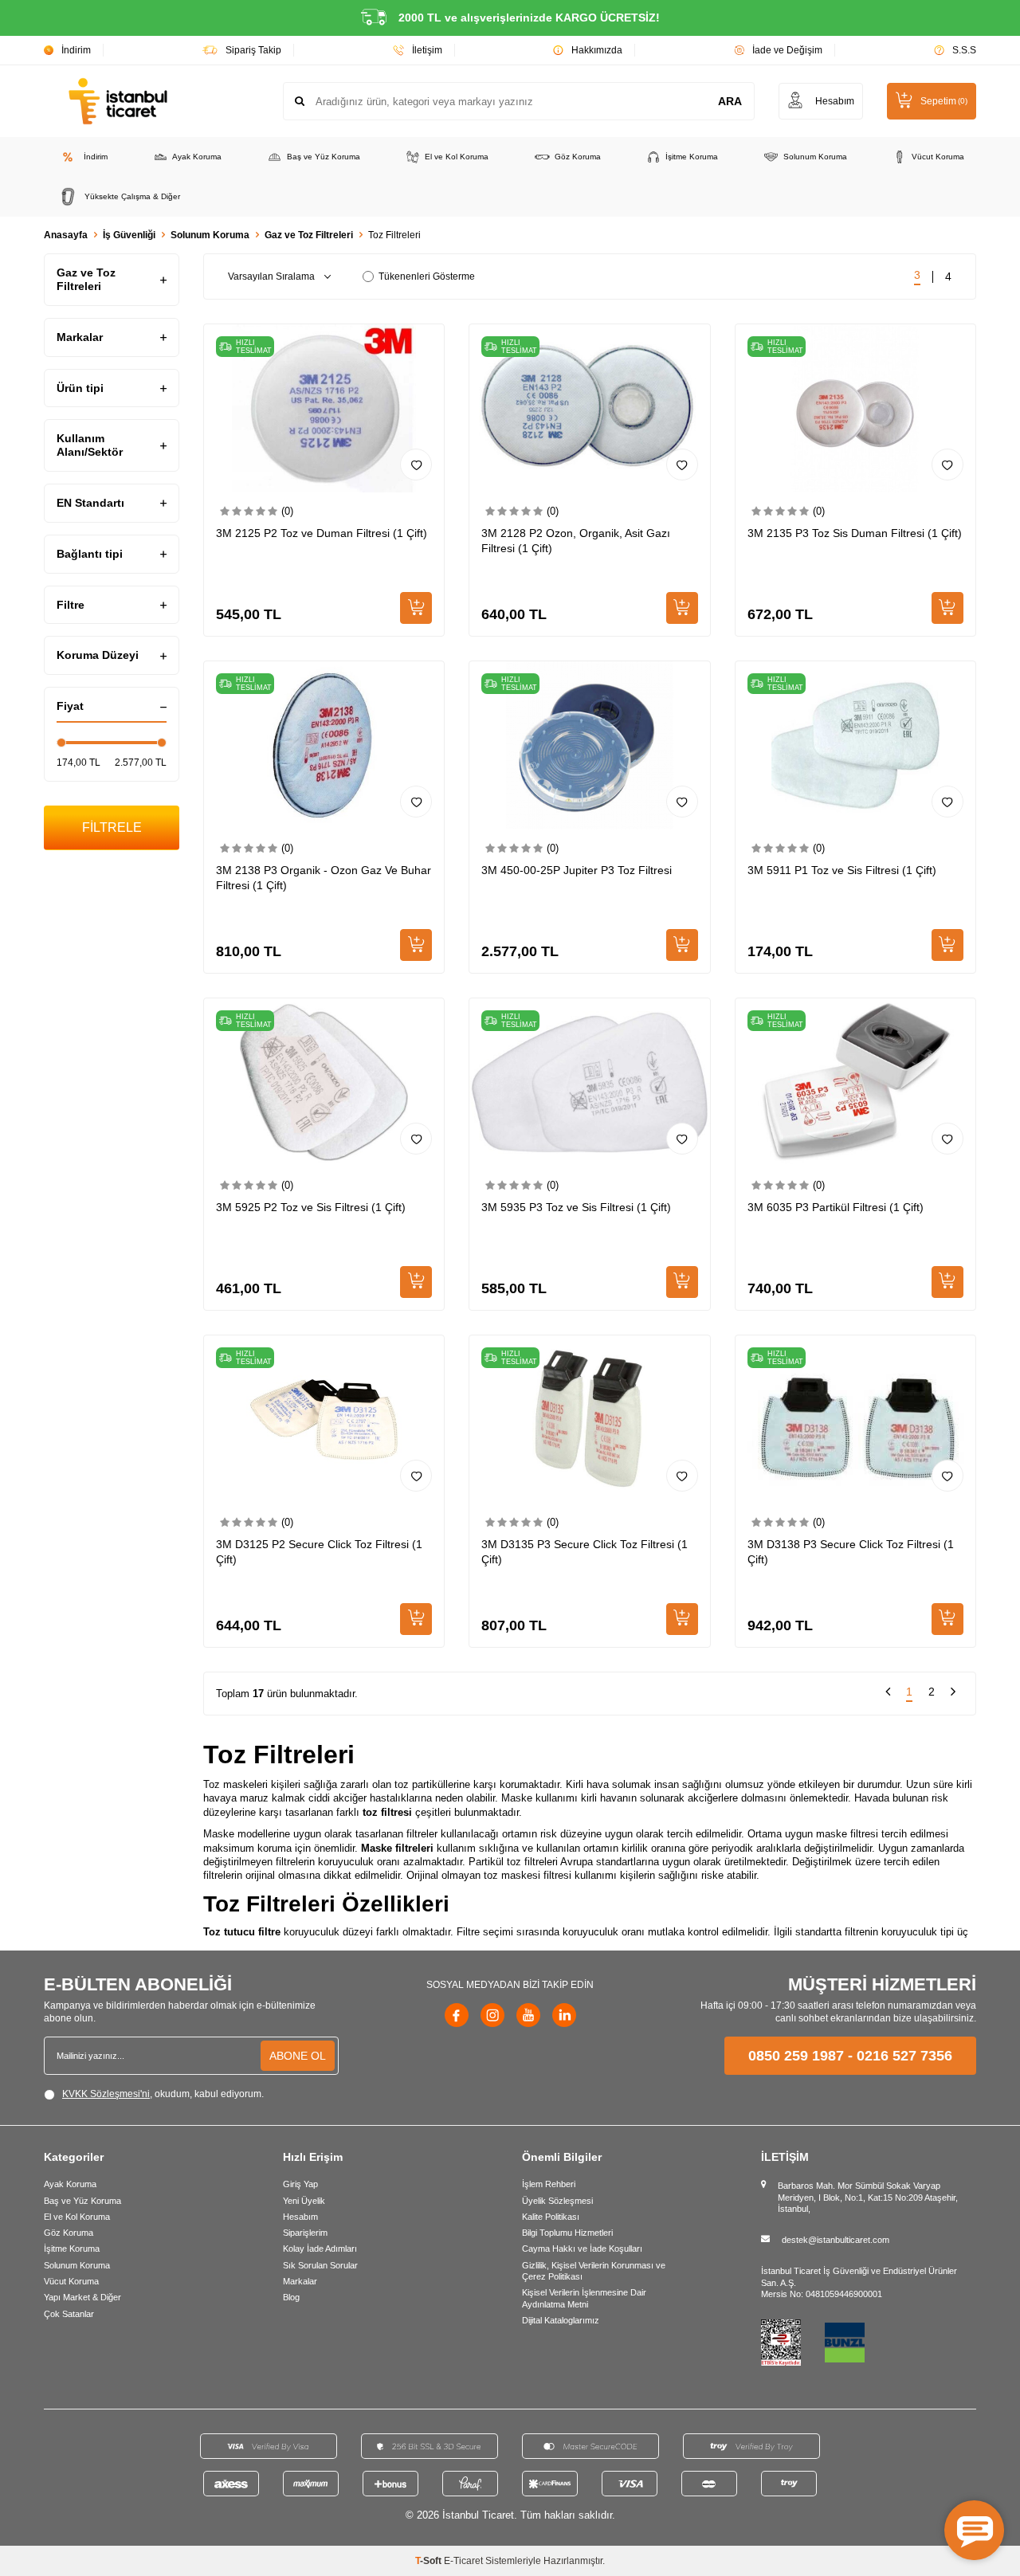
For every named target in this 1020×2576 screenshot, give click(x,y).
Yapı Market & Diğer (82, 2297)
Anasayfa (66, 235)
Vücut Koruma (938, 157)
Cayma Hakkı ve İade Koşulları (582, 2249)
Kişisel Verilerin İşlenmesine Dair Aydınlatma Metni (584, 2298)
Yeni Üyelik (304, 2201)
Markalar (300, 2281)
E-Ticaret (463, 2561)
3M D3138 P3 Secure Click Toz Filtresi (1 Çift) (851, 1552)
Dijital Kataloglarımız (561, 2320)
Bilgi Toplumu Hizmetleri (567, 2233)
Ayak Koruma (197, 157)
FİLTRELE (112, 827)
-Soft (430, 2561)
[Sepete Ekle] (416, 608)
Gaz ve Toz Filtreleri (309, 235)
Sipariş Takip (253, 50)
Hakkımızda (597, 50)
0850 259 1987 (796, 2056)
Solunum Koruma (815, 157)
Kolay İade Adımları (320, 2249)
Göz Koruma (578, 157)
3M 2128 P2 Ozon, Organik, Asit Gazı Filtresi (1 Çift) (576, 541)
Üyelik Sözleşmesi (557, 2201)
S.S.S (964, 50)
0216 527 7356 (904, 2056)
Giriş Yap (300, 2184)
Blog (291, 2297)
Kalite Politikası (551, 2217)
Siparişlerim (305, 2233)
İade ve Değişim (787, 50)
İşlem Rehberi (549, 2184)
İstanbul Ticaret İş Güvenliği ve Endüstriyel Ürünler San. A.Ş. (859, 2276)
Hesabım (300, 2217)
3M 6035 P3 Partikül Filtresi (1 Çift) (836, 1207)
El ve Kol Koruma (457, 157)
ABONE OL (298, 2056)
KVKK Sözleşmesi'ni (106, 2094)
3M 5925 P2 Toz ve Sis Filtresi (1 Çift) (311, 1207)
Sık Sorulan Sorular (320, 2265)
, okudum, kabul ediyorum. (163, 2094)
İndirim (76, 50)
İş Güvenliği (129, 235)
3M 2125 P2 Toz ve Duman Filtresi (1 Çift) (322, 533)
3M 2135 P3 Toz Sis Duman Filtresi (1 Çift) (855, 533)
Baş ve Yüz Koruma (324, 157)
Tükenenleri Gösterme (427, 276)
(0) (287, 511)
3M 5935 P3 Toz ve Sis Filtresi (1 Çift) (576, 1207)
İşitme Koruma (692, 157)
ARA (730, 101)
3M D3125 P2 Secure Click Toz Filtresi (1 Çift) (319, 1552)
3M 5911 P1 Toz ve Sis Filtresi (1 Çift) (842, 870)
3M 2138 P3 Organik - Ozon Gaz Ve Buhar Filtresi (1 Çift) (324, 878)
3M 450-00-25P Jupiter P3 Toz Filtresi (577, 870)
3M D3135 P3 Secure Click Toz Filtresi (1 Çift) (585, 1552)
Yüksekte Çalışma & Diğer (132, 196)
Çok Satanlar (69, 2314)
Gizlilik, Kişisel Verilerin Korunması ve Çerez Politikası (594, 2271)
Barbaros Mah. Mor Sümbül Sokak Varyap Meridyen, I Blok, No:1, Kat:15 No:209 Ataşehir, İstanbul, (868, 2197)
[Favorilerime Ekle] (416, 465)
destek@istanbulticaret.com (836, 2240)
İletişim (427, 50)
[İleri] (953, 1694)
